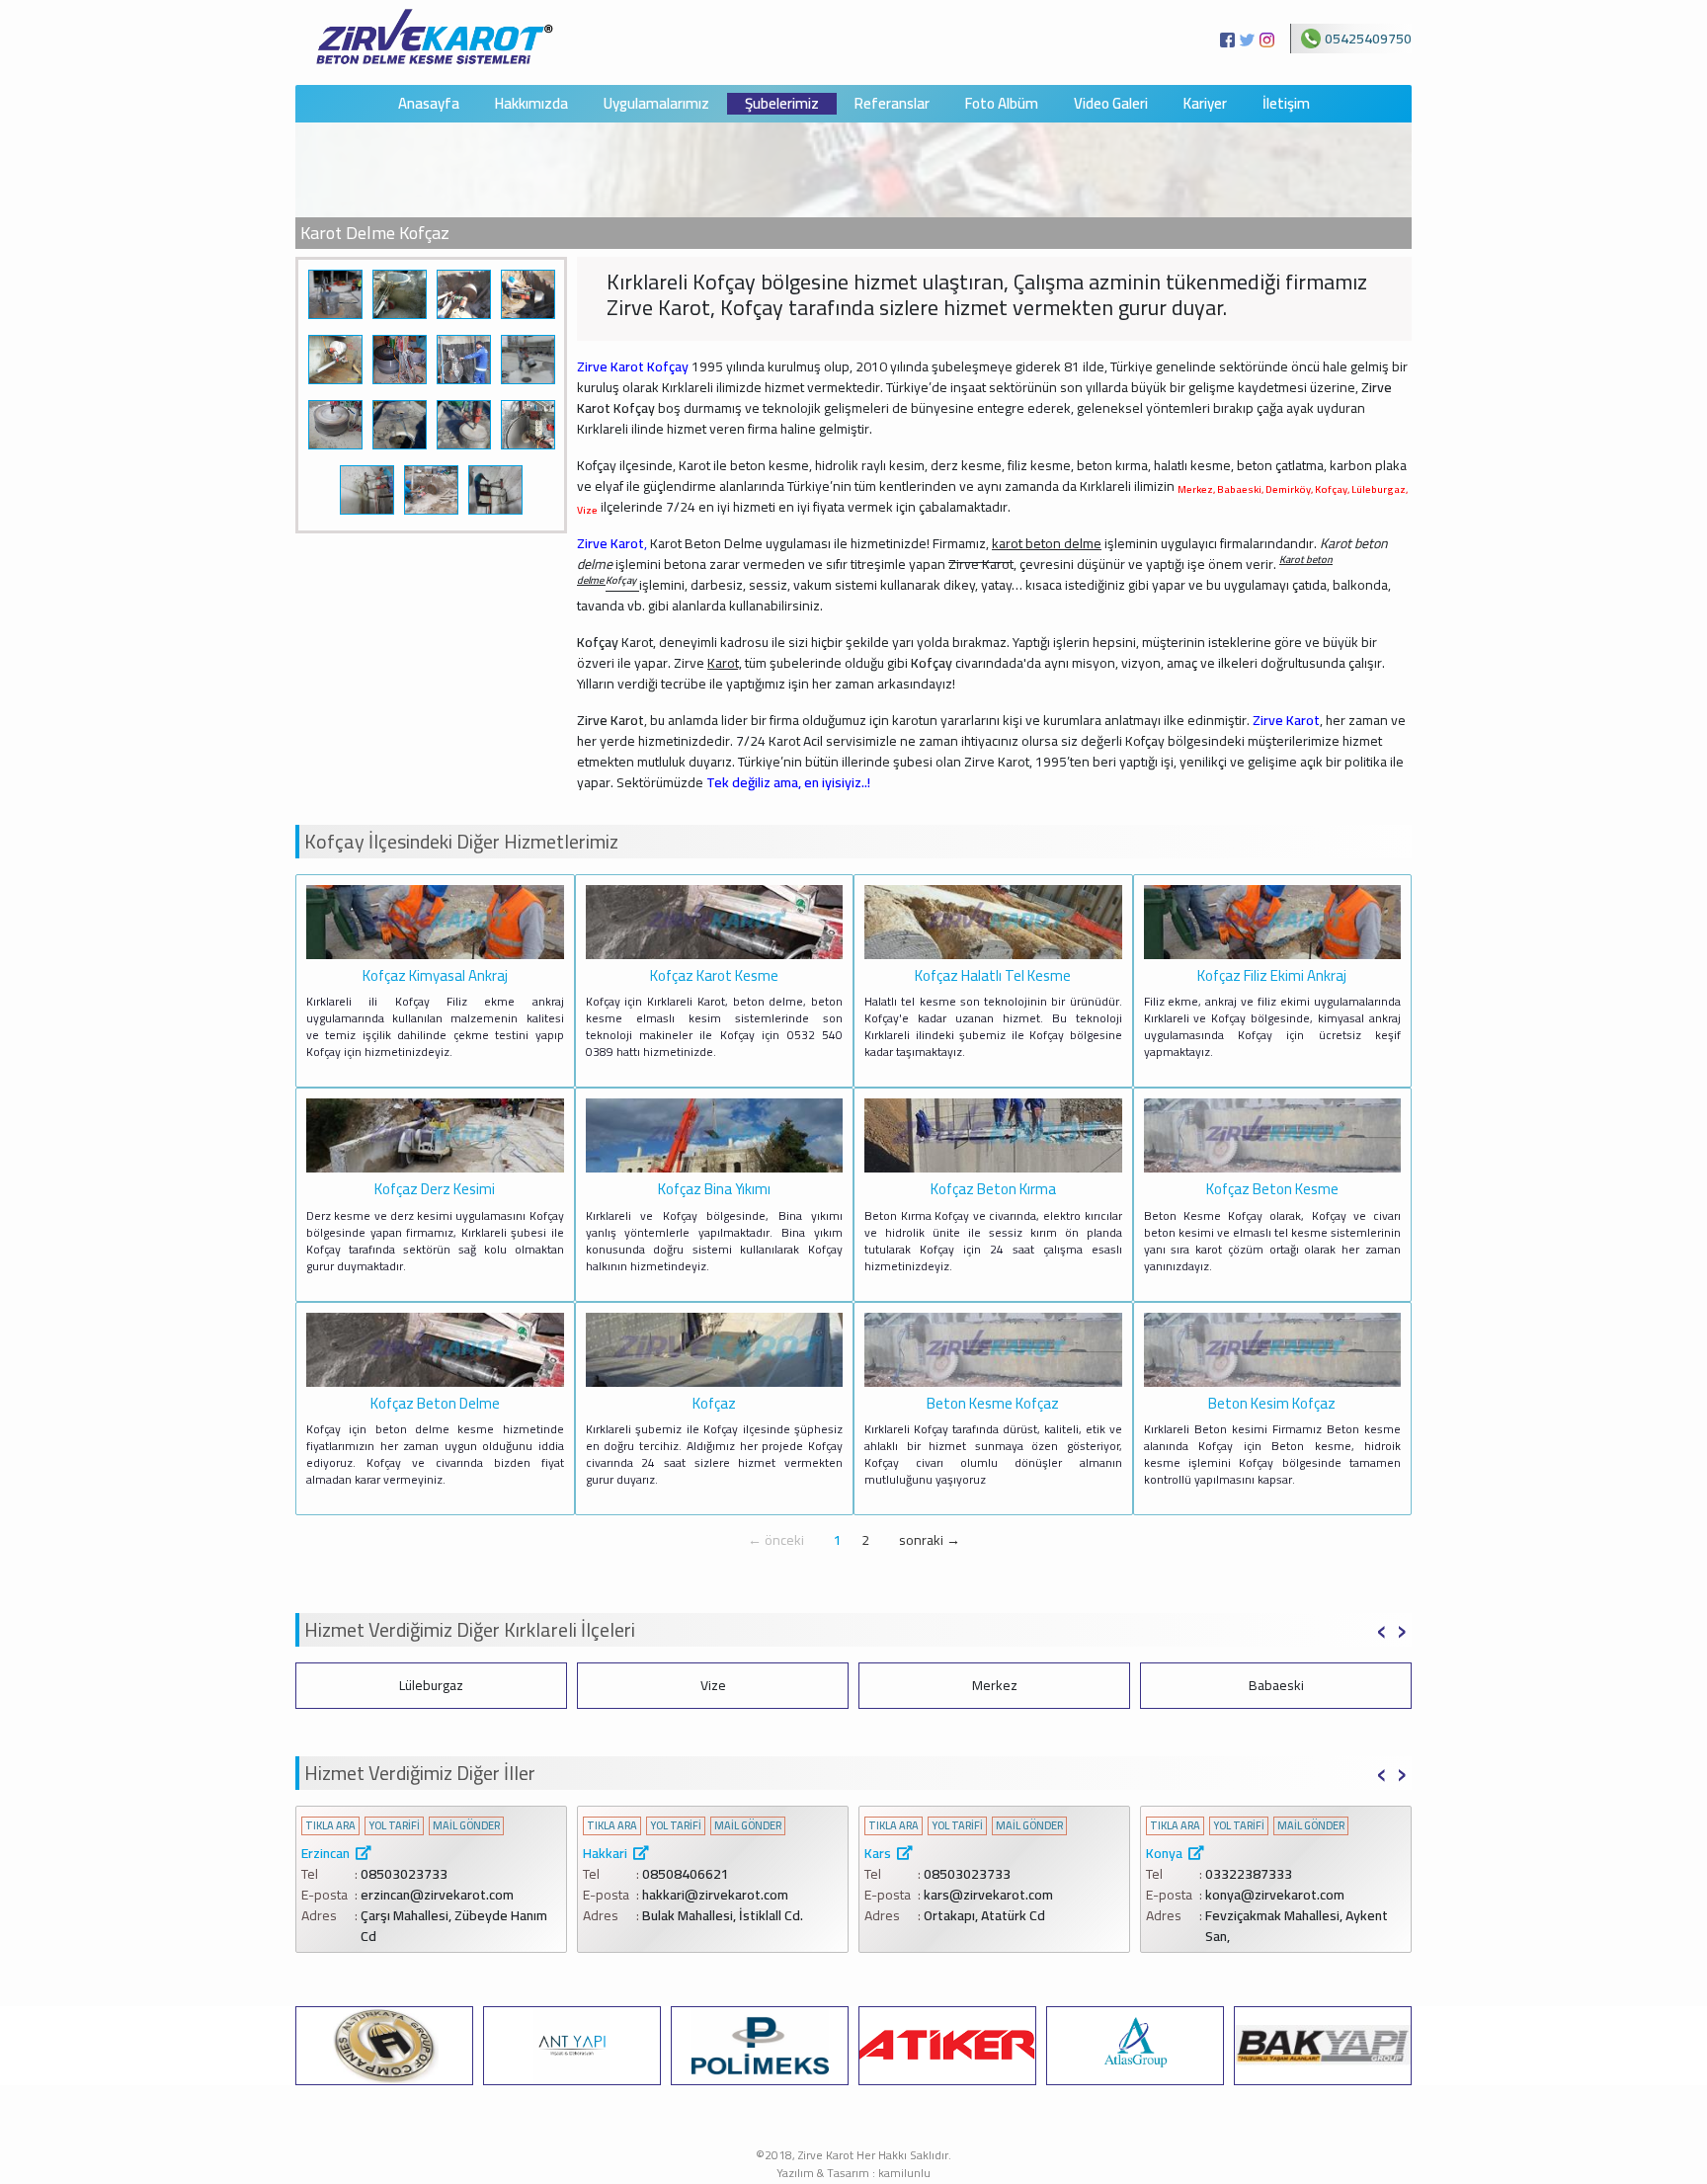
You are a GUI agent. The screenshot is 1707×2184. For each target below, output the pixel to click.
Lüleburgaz (431, 1685)
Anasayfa (429, 104)
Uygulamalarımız (656, 104)
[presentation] (1382, 1628)
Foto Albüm (1002, 104)
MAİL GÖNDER (466, 1826)
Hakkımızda (531, 104)
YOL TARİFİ (394, 1826)
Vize (713, 1685)
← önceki (776, 1540)
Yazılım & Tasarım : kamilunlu (853, 2173)
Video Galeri (1111, 104)
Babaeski (1276, 1685)
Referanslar (892, 104)
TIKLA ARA (330, 1826)
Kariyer (1205, 104)
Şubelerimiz (782, 104)
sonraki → (930, 1540)
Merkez (995, 1685)
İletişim (1286, 104)
